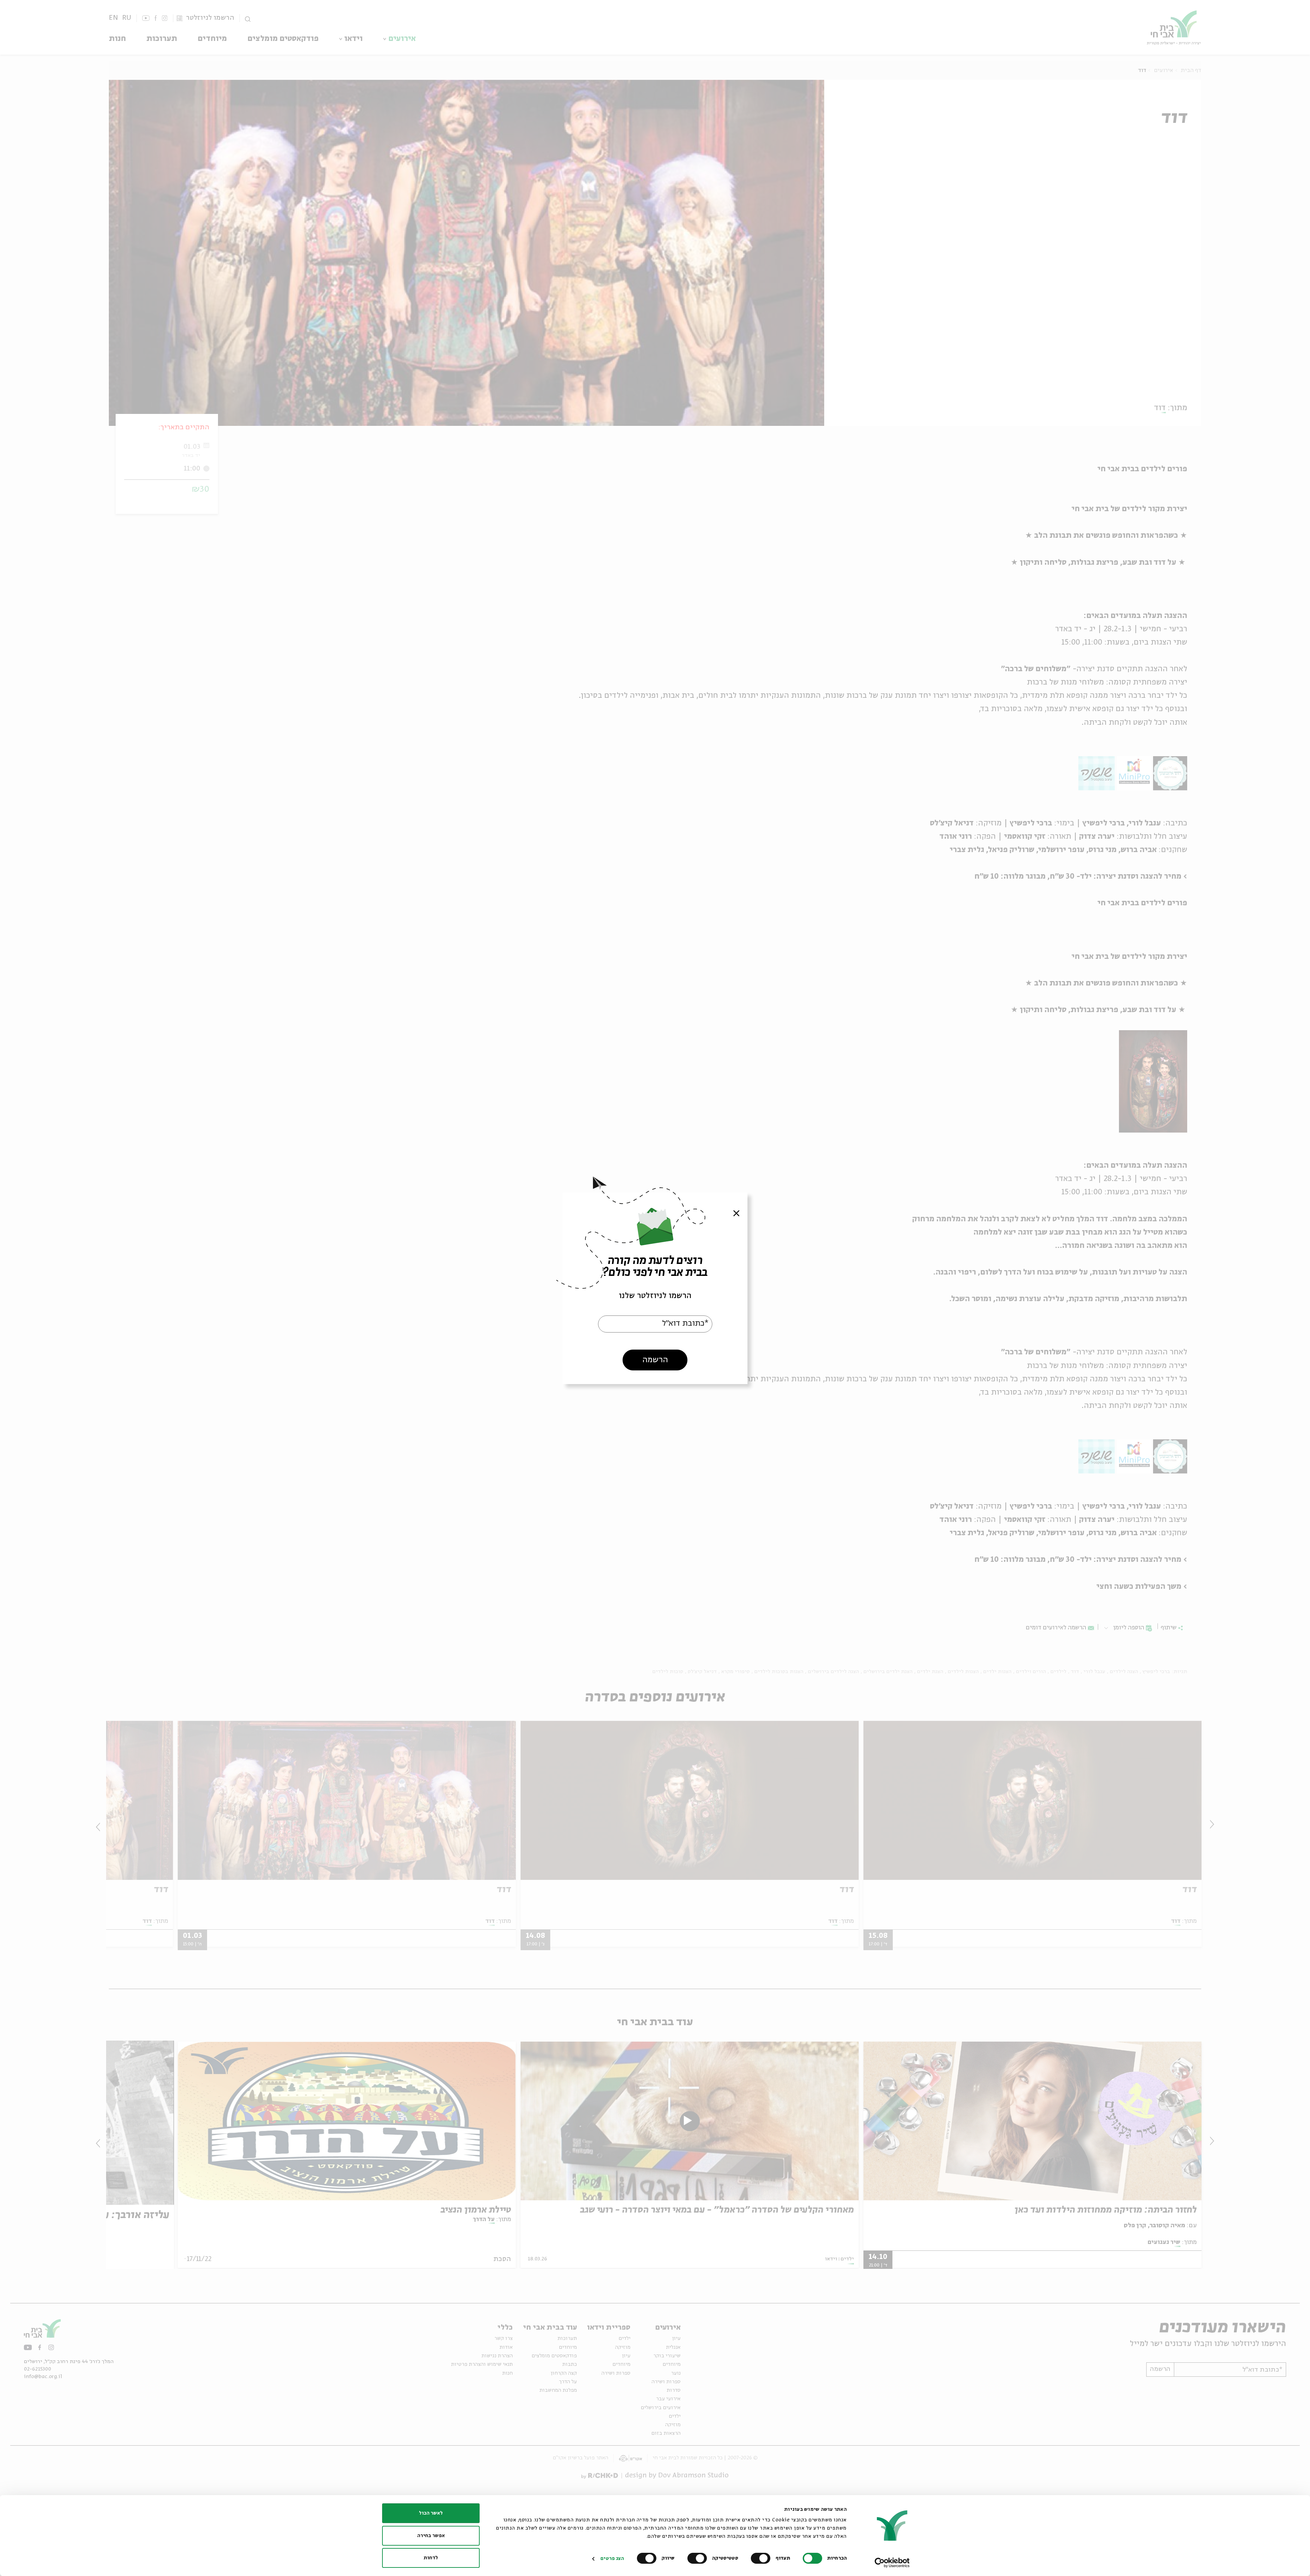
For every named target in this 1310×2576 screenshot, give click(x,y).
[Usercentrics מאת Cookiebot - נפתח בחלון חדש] (892, 2563)
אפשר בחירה (431, 2536)
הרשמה (655, 1360)
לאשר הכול (431, 2513)
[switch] (762, 2558)
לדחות (431, 2558)
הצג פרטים (612, 2559)
